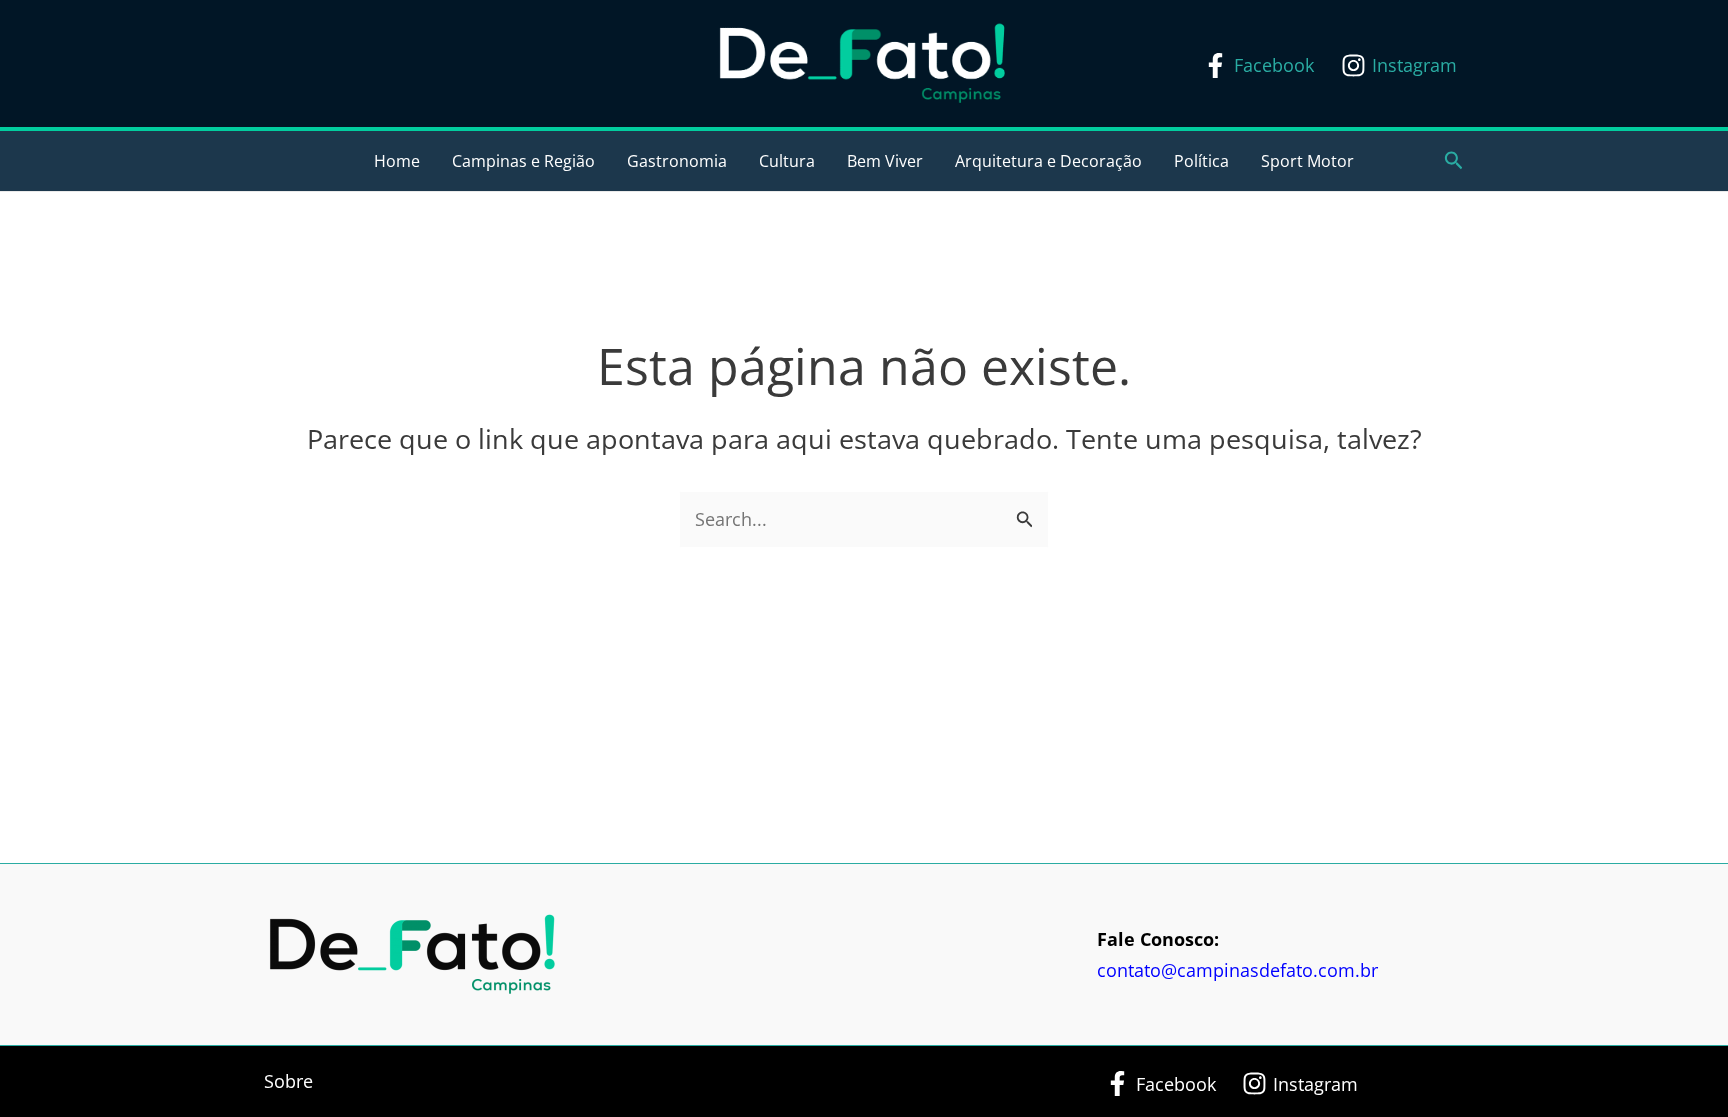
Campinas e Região (523, 161)
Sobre (288, 1081)
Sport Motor (1307, 161)
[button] (1454, 161)
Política (1201, 161)
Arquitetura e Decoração (1048, 161)
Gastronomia (677, 161)
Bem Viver (885, 161)
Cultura (787, 161)
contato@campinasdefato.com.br (1237, 970)
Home (397, 161)
